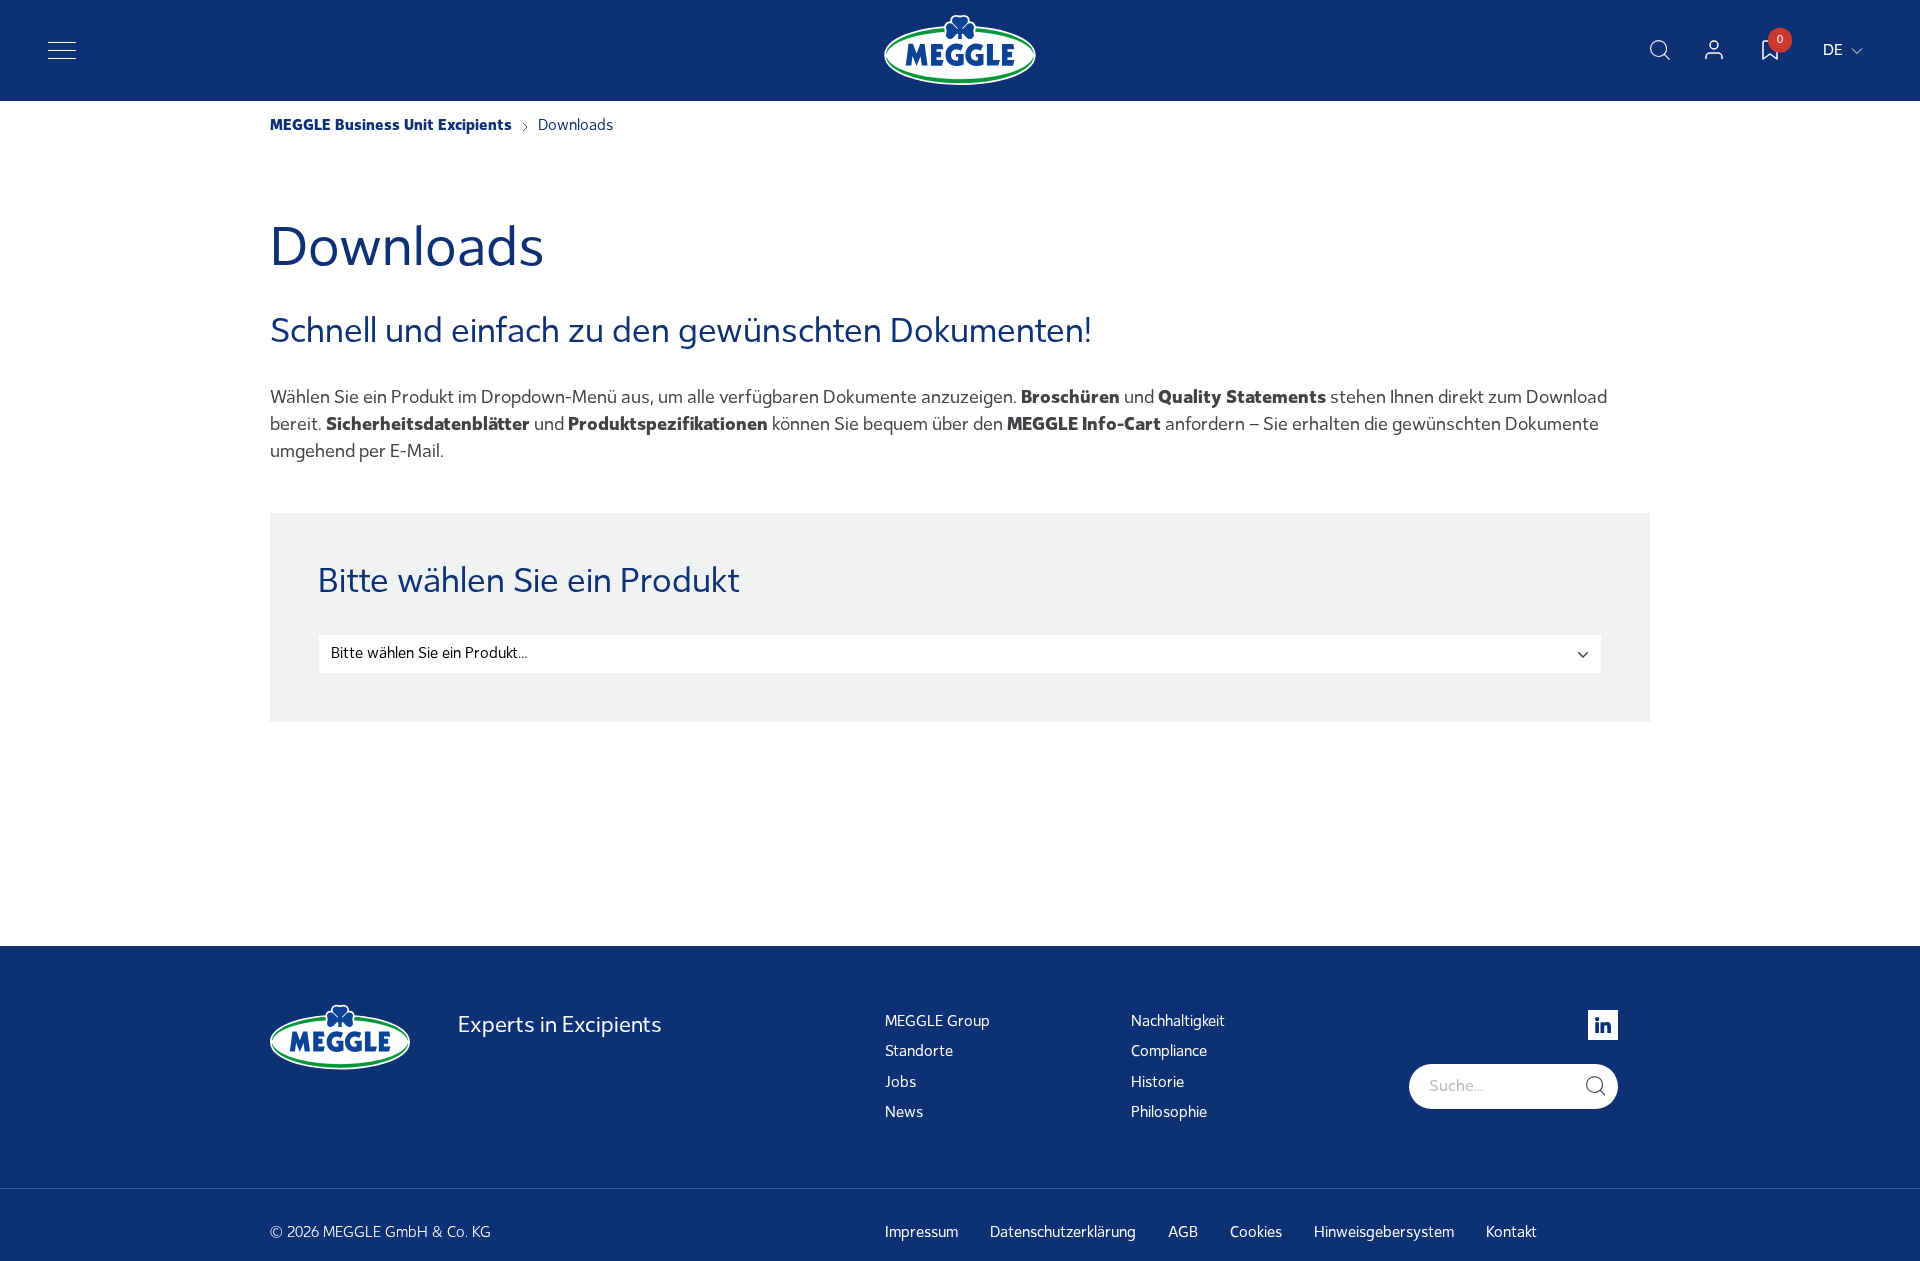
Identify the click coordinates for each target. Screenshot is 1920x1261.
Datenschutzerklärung (1063, 1232)
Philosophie (1169, 1112)
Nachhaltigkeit (1178, 1021)
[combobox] (960, 654)
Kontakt (1511, 1232)
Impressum (921, 1232)
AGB (1183, 1232)
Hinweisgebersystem (1384, 1232)
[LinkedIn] (1603, 1025)
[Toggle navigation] (62, 50)
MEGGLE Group (937, 1021)
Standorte (919, 1051)
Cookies (1256, 1232)
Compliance (1169, 1051)
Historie (1157, 1082)
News (904, 1112)
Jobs (900, 1082)
